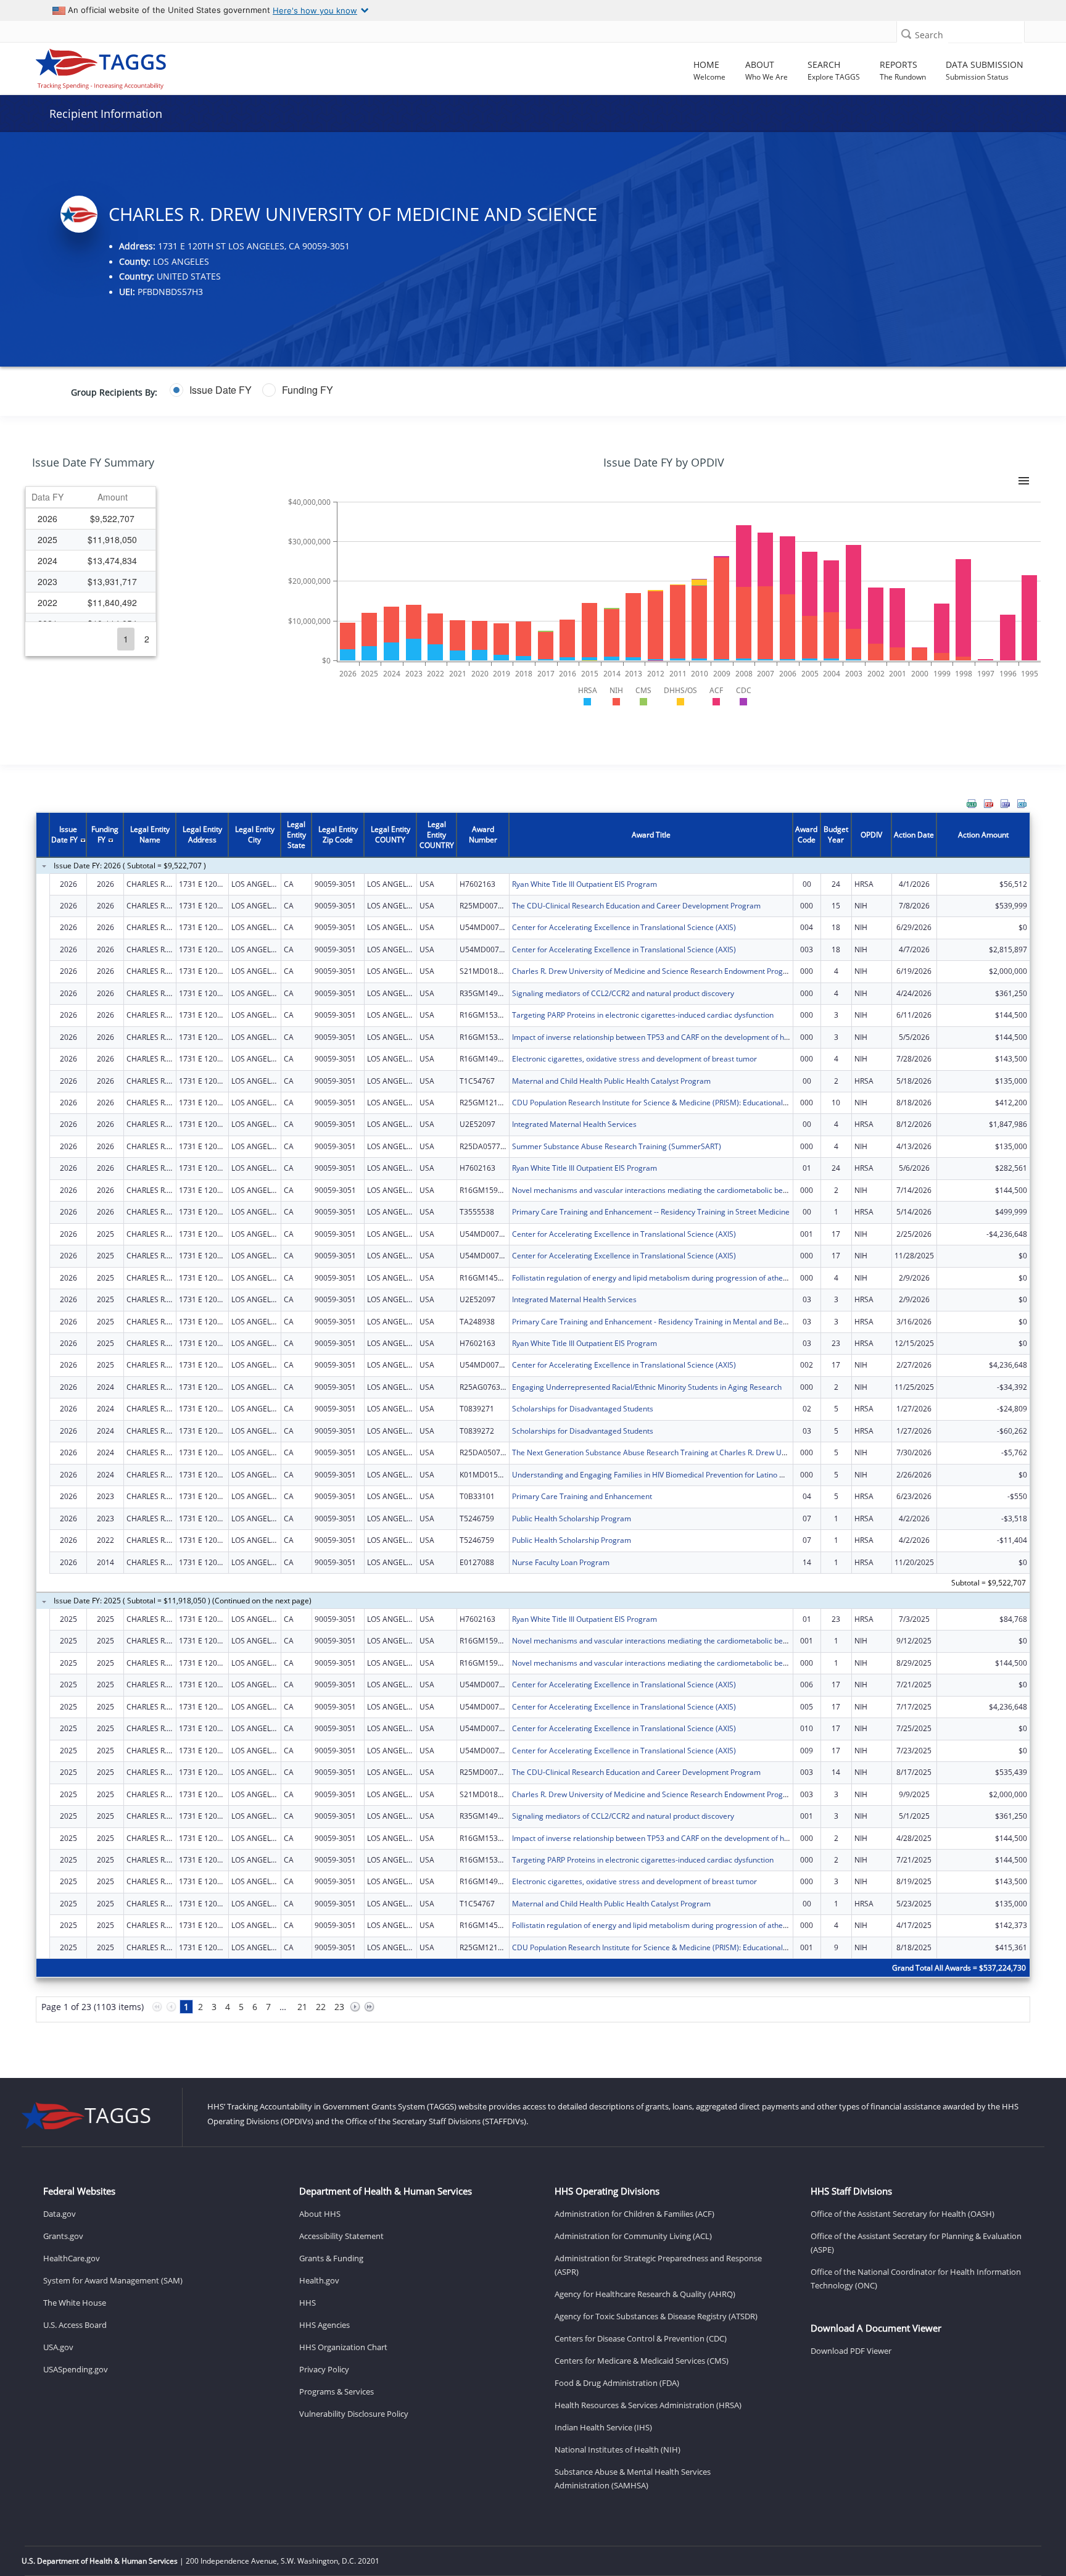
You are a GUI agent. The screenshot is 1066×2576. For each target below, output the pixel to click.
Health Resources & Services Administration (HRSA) (648, 2405)
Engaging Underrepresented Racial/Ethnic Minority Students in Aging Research (647, 1387)
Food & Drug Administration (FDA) (617, 2383)
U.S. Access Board (75, 2325)
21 (302, 2007)
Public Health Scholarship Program (572, 1519)
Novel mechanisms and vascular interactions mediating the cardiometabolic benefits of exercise (677, 1190)
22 (321, 2007)
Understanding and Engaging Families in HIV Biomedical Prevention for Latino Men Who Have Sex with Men (696, 1475)
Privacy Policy (324, 2369)
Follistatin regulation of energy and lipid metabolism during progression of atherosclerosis (666, 1278)
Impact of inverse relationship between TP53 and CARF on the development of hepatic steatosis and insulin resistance (713, 1037)
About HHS (320, 2214)
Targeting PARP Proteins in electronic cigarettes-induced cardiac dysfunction (643, 1015)
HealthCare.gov (72, 2258)
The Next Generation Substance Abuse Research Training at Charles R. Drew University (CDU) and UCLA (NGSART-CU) (715, 1452)
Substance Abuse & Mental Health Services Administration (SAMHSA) (633, 2478)
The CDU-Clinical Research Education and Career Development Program (636, 906)
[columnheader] (48, 497)
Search (929, 35)
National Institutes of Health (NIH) (618, 2449)
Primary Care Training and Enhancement (582, 1496)
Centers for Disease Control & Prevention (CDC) (641, 2338)
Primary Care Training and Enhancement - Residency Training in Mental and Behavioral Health (674, 1322)
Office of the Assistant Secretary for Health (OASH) (903, 2214)
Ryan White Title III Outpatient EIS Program (585, 884)
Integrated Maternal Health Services (574, 1124)
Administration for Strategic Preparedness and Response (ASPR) (658, 2265)
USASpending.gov (76, 2369)
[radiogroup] (414, 390)
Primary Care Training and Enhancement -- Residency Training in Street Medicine (651, 1212)
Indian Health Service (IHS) (603, 2427)
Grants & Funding (331, 2258)
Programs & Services (337, 2391)
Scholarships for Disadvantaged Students (583, 1409)
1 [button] (126, 639)
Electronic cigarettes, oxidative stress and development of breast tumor (634, 1059)
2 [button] (147, 639)
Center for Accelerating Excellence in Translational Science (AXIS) (624, 927)
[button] (906, 34)
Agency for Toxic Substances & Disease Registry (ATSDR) (656, 2316)
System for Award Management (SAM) (113, 2280)
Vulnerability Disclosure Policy (354, 2414)
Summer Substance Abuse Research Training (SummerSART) (617, 1146)
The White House (75, 2303)
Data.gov (60, 2214)
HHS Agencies (324, 2325)
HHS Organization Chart (343, 2347)
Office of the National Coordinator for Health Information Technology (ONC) (916, 2279)
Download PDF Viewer (851, 2351)
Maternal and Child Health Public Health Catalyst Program (611, 1081)
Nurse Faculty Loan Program (561, 1562)
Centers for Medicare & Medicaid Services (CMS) (642, 2361)
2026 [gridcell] (48, 518)
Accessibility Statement (341, 2236)
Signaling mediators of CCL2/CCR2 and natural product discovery (623, 993)
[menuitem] (972, 804)
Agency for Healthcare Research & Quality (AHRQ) (645, 2294)
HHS (308, 2303)
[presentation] (533, 1425)
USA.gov (58, 2347)
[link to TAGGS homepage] (151, 66)
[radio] (211, 390)
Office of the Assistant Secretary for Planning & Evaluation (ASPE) (916, 2243)
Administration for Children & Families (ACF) (634, 2214)
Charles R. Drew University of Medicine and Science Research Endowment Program (655, 971)
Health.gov (319, 2280)
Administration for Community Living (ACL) (633, 2236)
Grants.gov (63, 2236)
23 (339, 2007)
